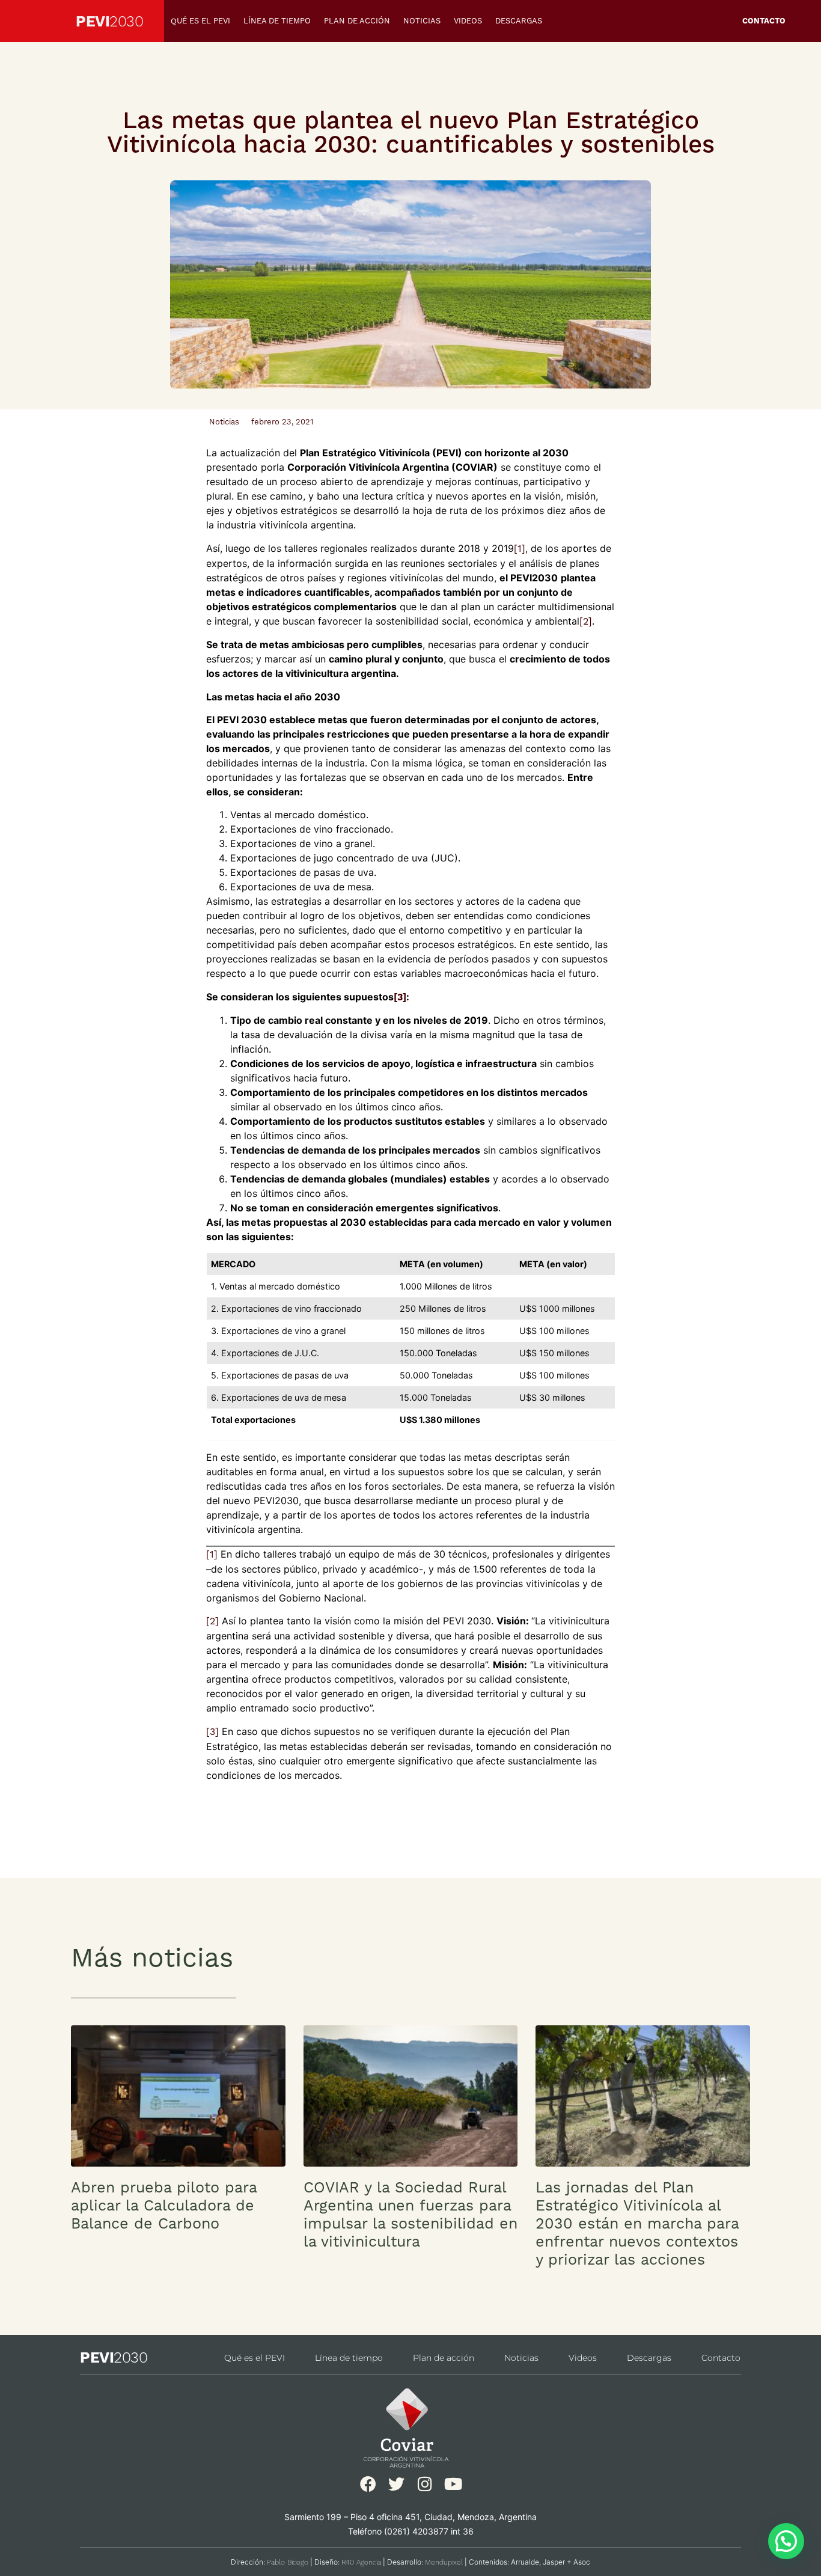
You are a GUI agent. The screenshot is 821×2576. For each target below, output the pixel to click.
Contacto (764, 21)
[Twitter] (396, 2484)
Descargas (519, 21)
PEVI (93, 21)
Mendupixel (444, 2562)
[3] (212, 1732)
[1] (520, 549)
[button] (786, 2541)
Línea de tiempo (277, 21)
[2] (586, 621)
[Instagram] (425, 2484)
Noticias (422, 21)
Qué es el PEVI (200, 21)
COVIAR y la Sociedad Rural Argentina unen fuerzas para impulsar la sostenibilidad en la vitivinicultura (410, 2214)
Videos (468, 21)
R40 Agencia (361, 2562)
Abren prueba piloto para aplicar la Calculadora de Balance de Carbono (164, 2205)
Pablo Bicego (288, 2562)
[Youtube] (453, 2484)
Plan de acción (357, 21)
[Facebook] (368, 2484)
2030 (126, 21)
